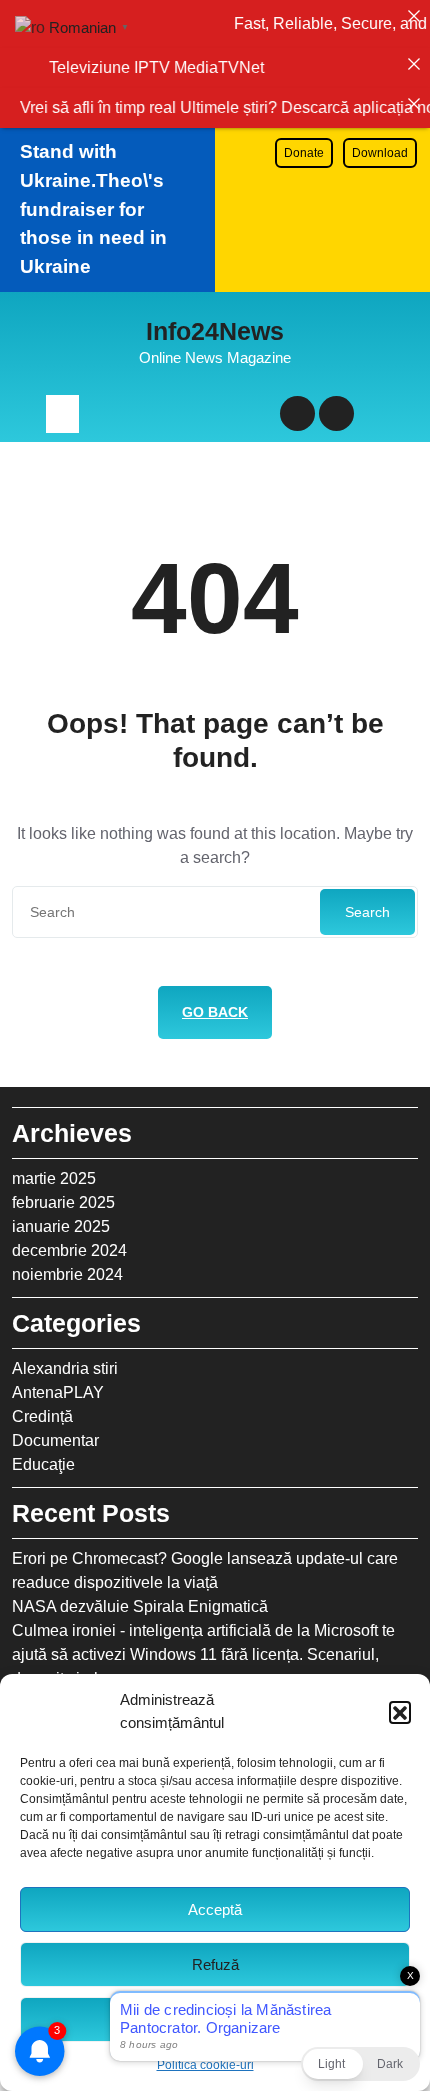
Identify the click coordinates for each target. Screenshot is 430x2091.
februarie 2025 (63, 1202)
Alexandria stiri (65, 1368)
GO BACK (215, 1012)
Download (380, 153)
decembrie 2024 (69, 1250)
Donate (304, 153)
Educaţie (43, 1464)
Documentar (55, 1440)
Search (367, 912)
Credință (42, 1416)
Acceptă (215, 1909)
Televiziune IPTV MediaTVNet (159, 67)
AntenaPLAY (58, 1392)
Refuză (215, 1964)
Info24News (215, 331)
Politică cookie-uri (205, 2065)
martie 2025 (54, 1178)
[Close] (414, 16)
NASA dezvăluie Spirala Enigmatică (140, 1606)
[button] (400, 1712)
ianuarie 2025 (61, 1226)
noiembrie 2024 (67, 1274)
